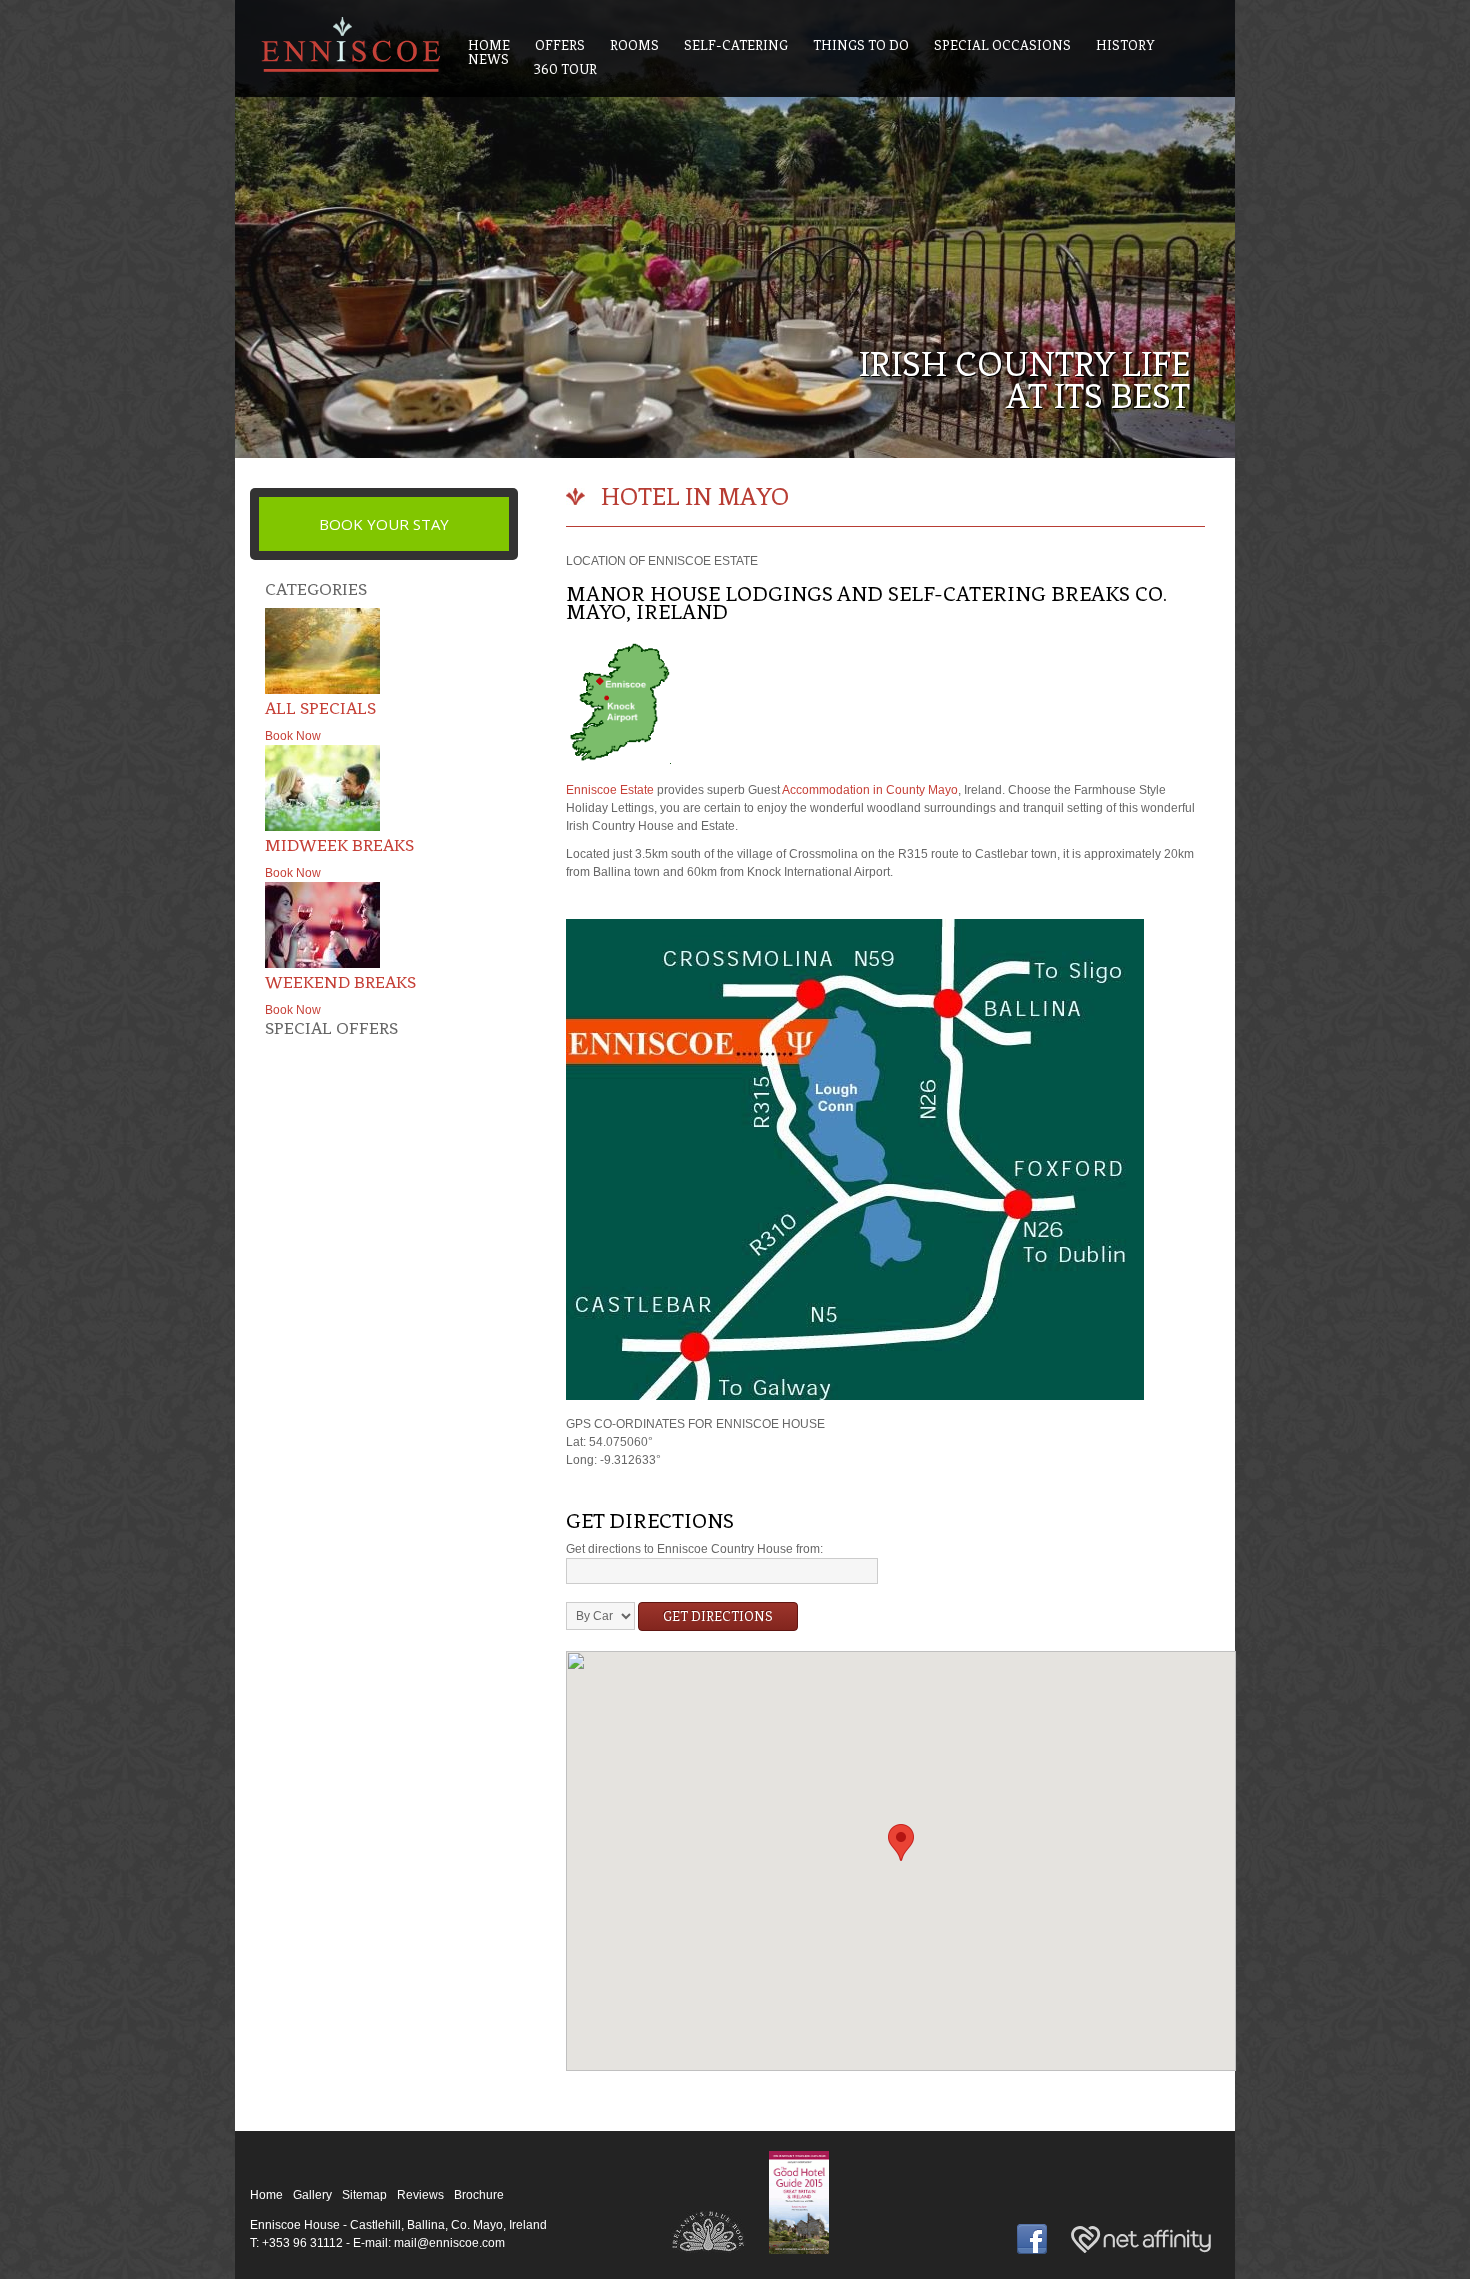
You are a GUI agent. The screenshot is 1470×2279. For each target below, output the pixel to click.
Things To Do (861, 45)
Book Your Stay (384, 524)
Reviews (420, 2195)
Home (266, 2195)
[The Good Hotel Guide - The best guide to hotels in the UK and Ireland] (799, 2255)
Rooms (634, 45)
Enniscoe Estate (610, 790)
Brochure (479, 2195)
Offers (560, 45)
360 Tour (565, 69)
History (1125, 45)
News (488, 59)
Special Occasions (1002, 45)
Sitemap (364, 2195)
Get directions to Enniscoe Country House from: (694, 1549)
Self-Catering (736, 45)
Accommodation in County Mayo (870, 790)
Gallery (312, 2195)
